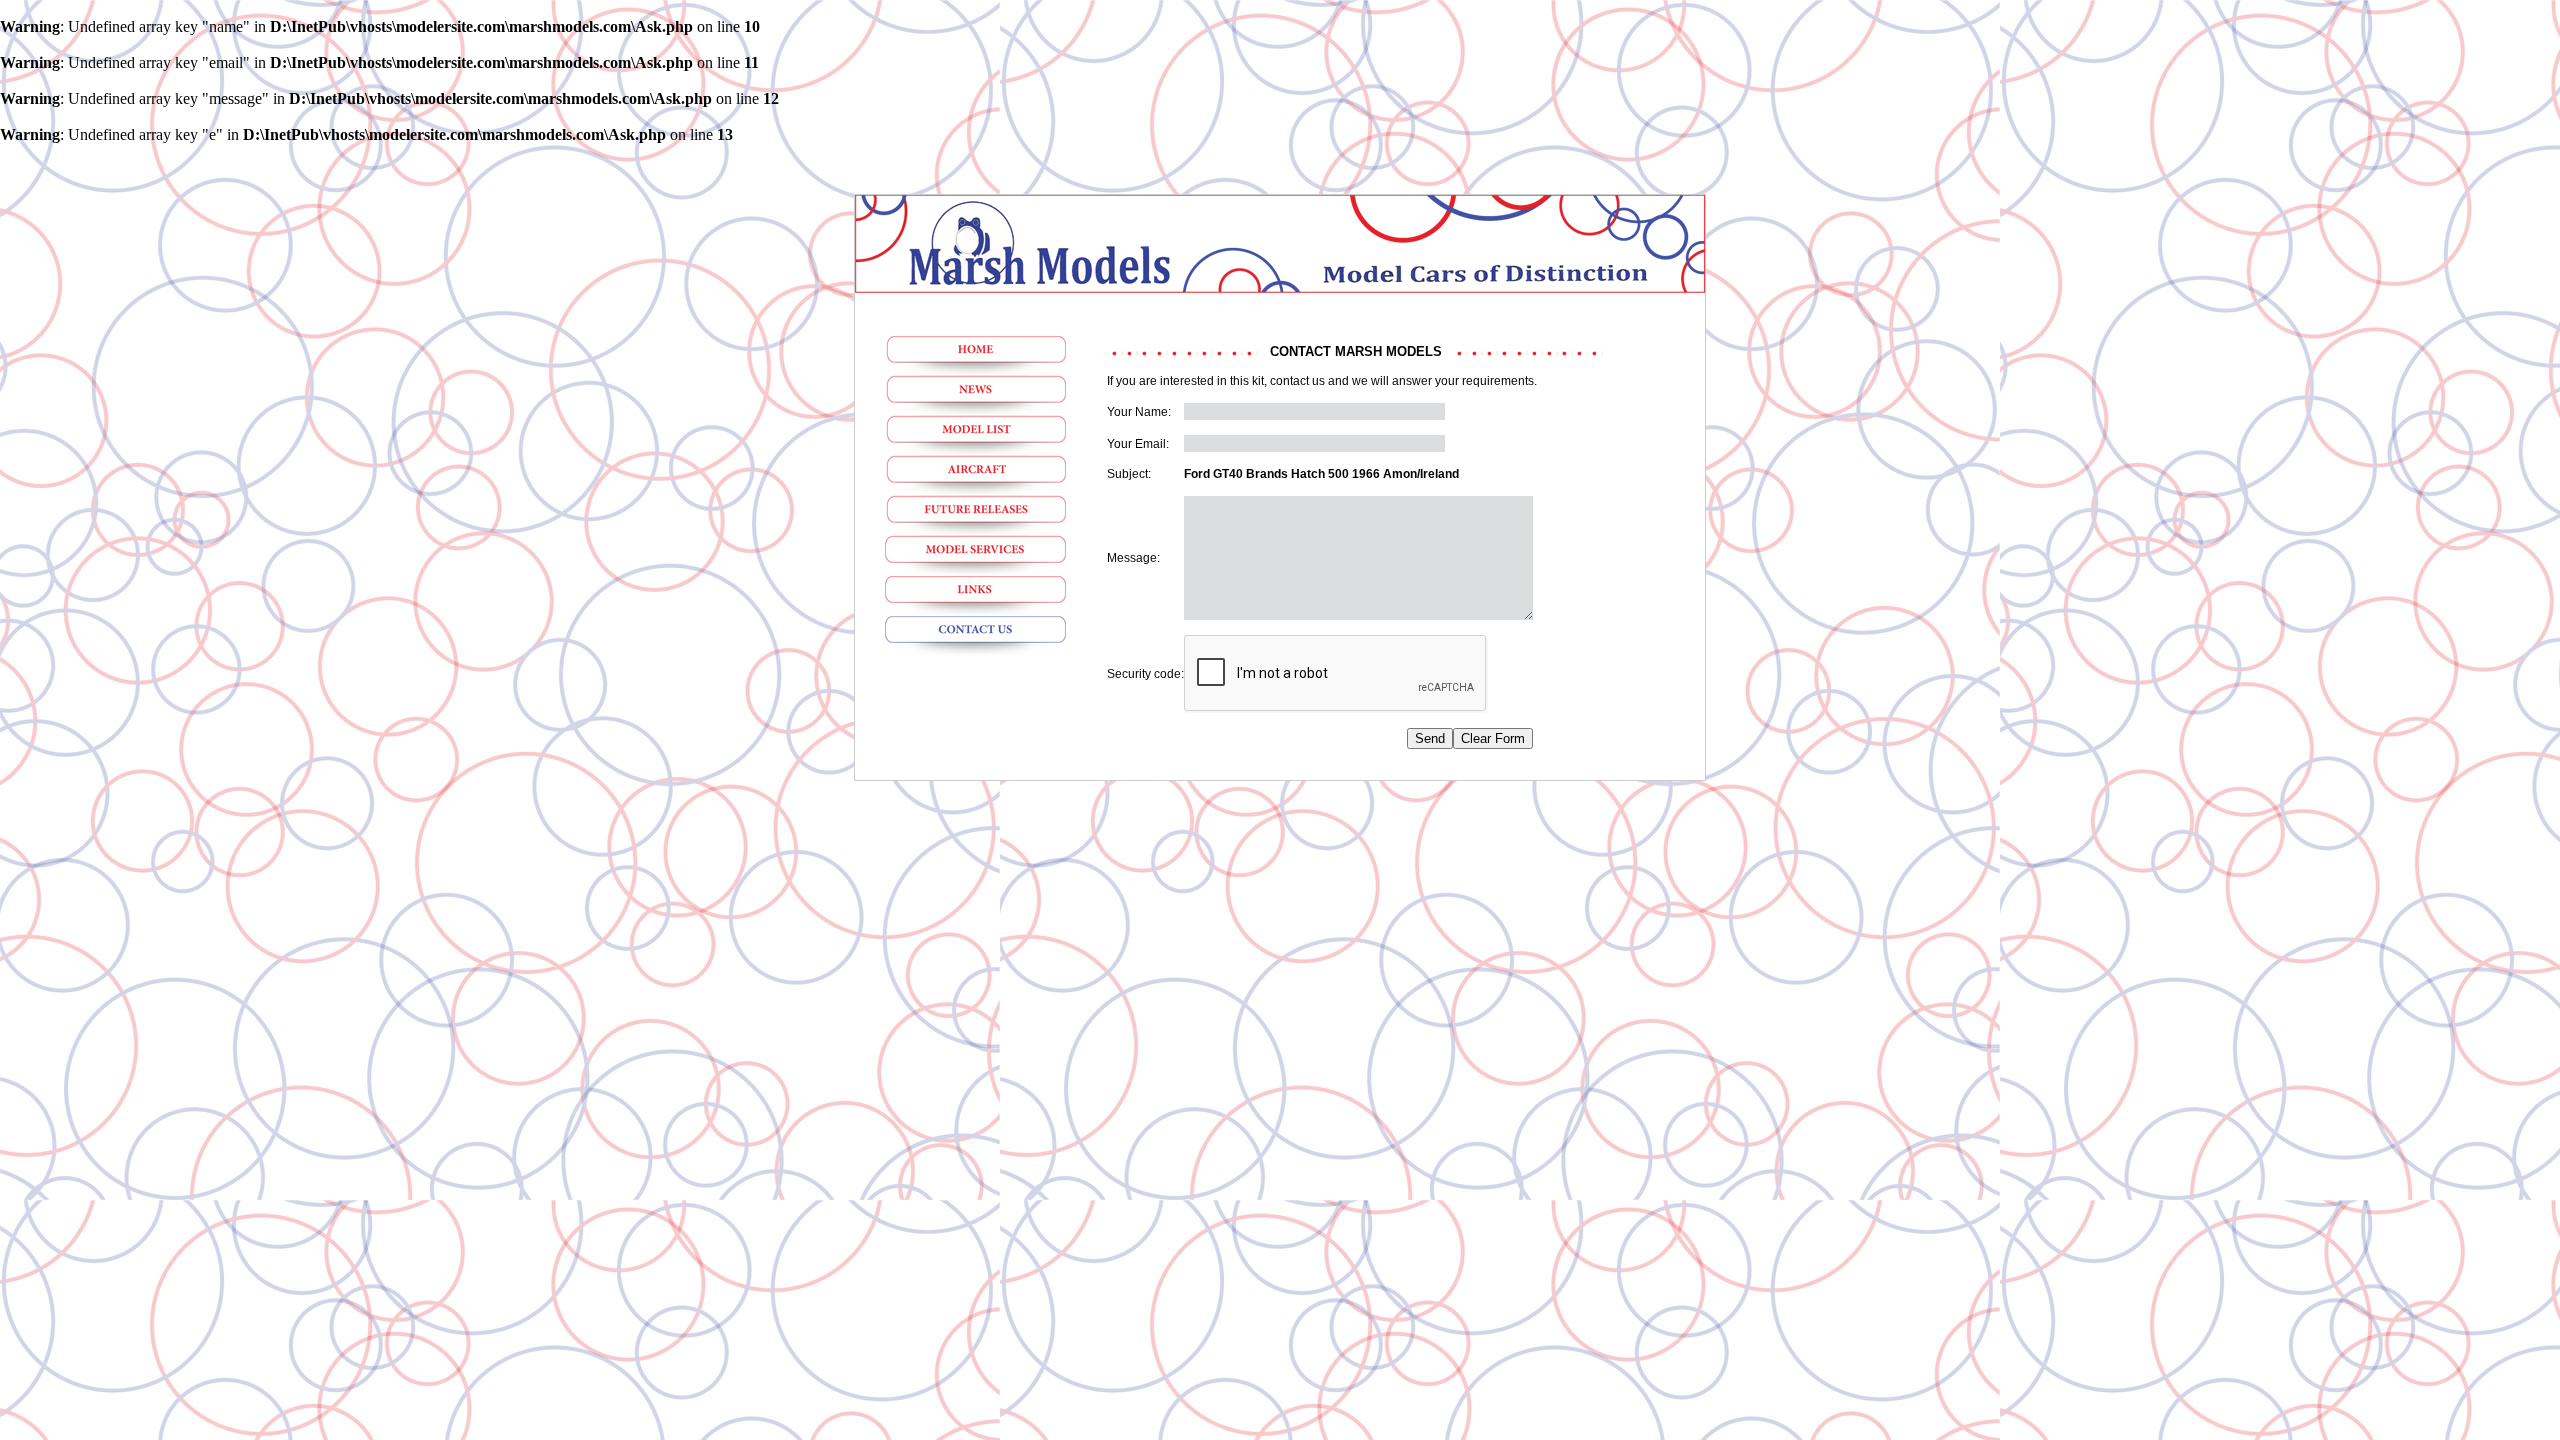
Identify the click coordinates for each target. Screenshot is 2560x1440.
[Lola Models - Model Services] (975, 556)
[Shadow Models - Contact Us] (975, 636)
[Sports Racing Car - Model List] (975, 436)
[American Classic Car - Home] (975, 356)
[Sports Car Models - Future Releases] (975, 516)
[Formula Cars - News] (975, 396)
